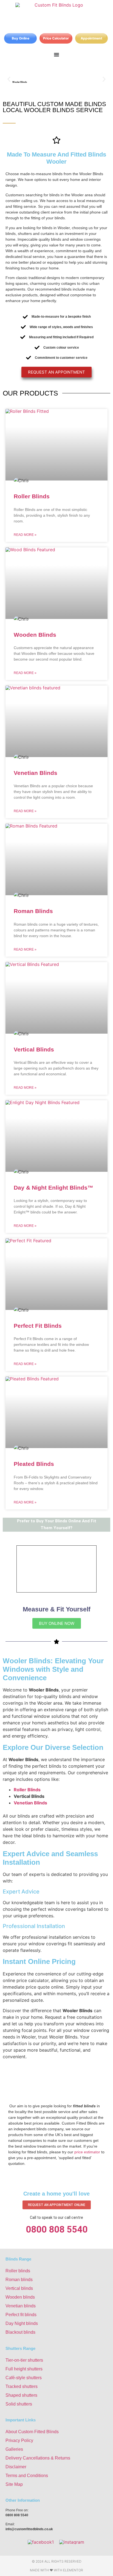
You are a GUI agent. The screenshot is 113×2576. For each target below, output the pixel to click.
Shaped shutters (21, 2395)
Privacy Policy (19, 2440)
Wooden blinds (20, 2297)
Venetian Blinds (36, 773)
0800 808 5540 (57, 2229)
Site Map (14, 2484)
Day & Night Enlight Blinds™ (53, 1188)
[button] (9, 79)
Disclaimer (16, 2467)
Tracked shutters (22, 2386)
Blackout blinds (20, 2332)
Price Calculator (56, 38)
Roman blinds (19, 2280)
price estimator (87, 2152)
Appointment (91, 38)
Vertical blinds (19, 2288)
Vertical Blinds (34, 1049)
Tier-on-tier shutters (24, 2360)
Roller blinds (18, 2271)
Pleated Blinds (34, 1464)
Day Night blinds (22, 2323)
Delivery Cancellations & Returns (38, 2458)
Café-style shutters (24, 2378)
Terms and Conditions (27, 2476)
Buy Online (21, 38)
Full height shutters (24, 2369)
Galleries (14, 2449)
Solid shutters (19, 2404)
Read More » (25, 535)
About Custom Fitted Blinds (32, 2432)
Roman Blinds (33, 911)
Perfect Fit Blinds (38, 1326)
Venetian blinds (21, 2306)
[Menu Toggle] (56, 55)
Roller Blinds (32, 496)
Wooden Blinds (35, 635)
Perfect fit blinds (21, 2315)
